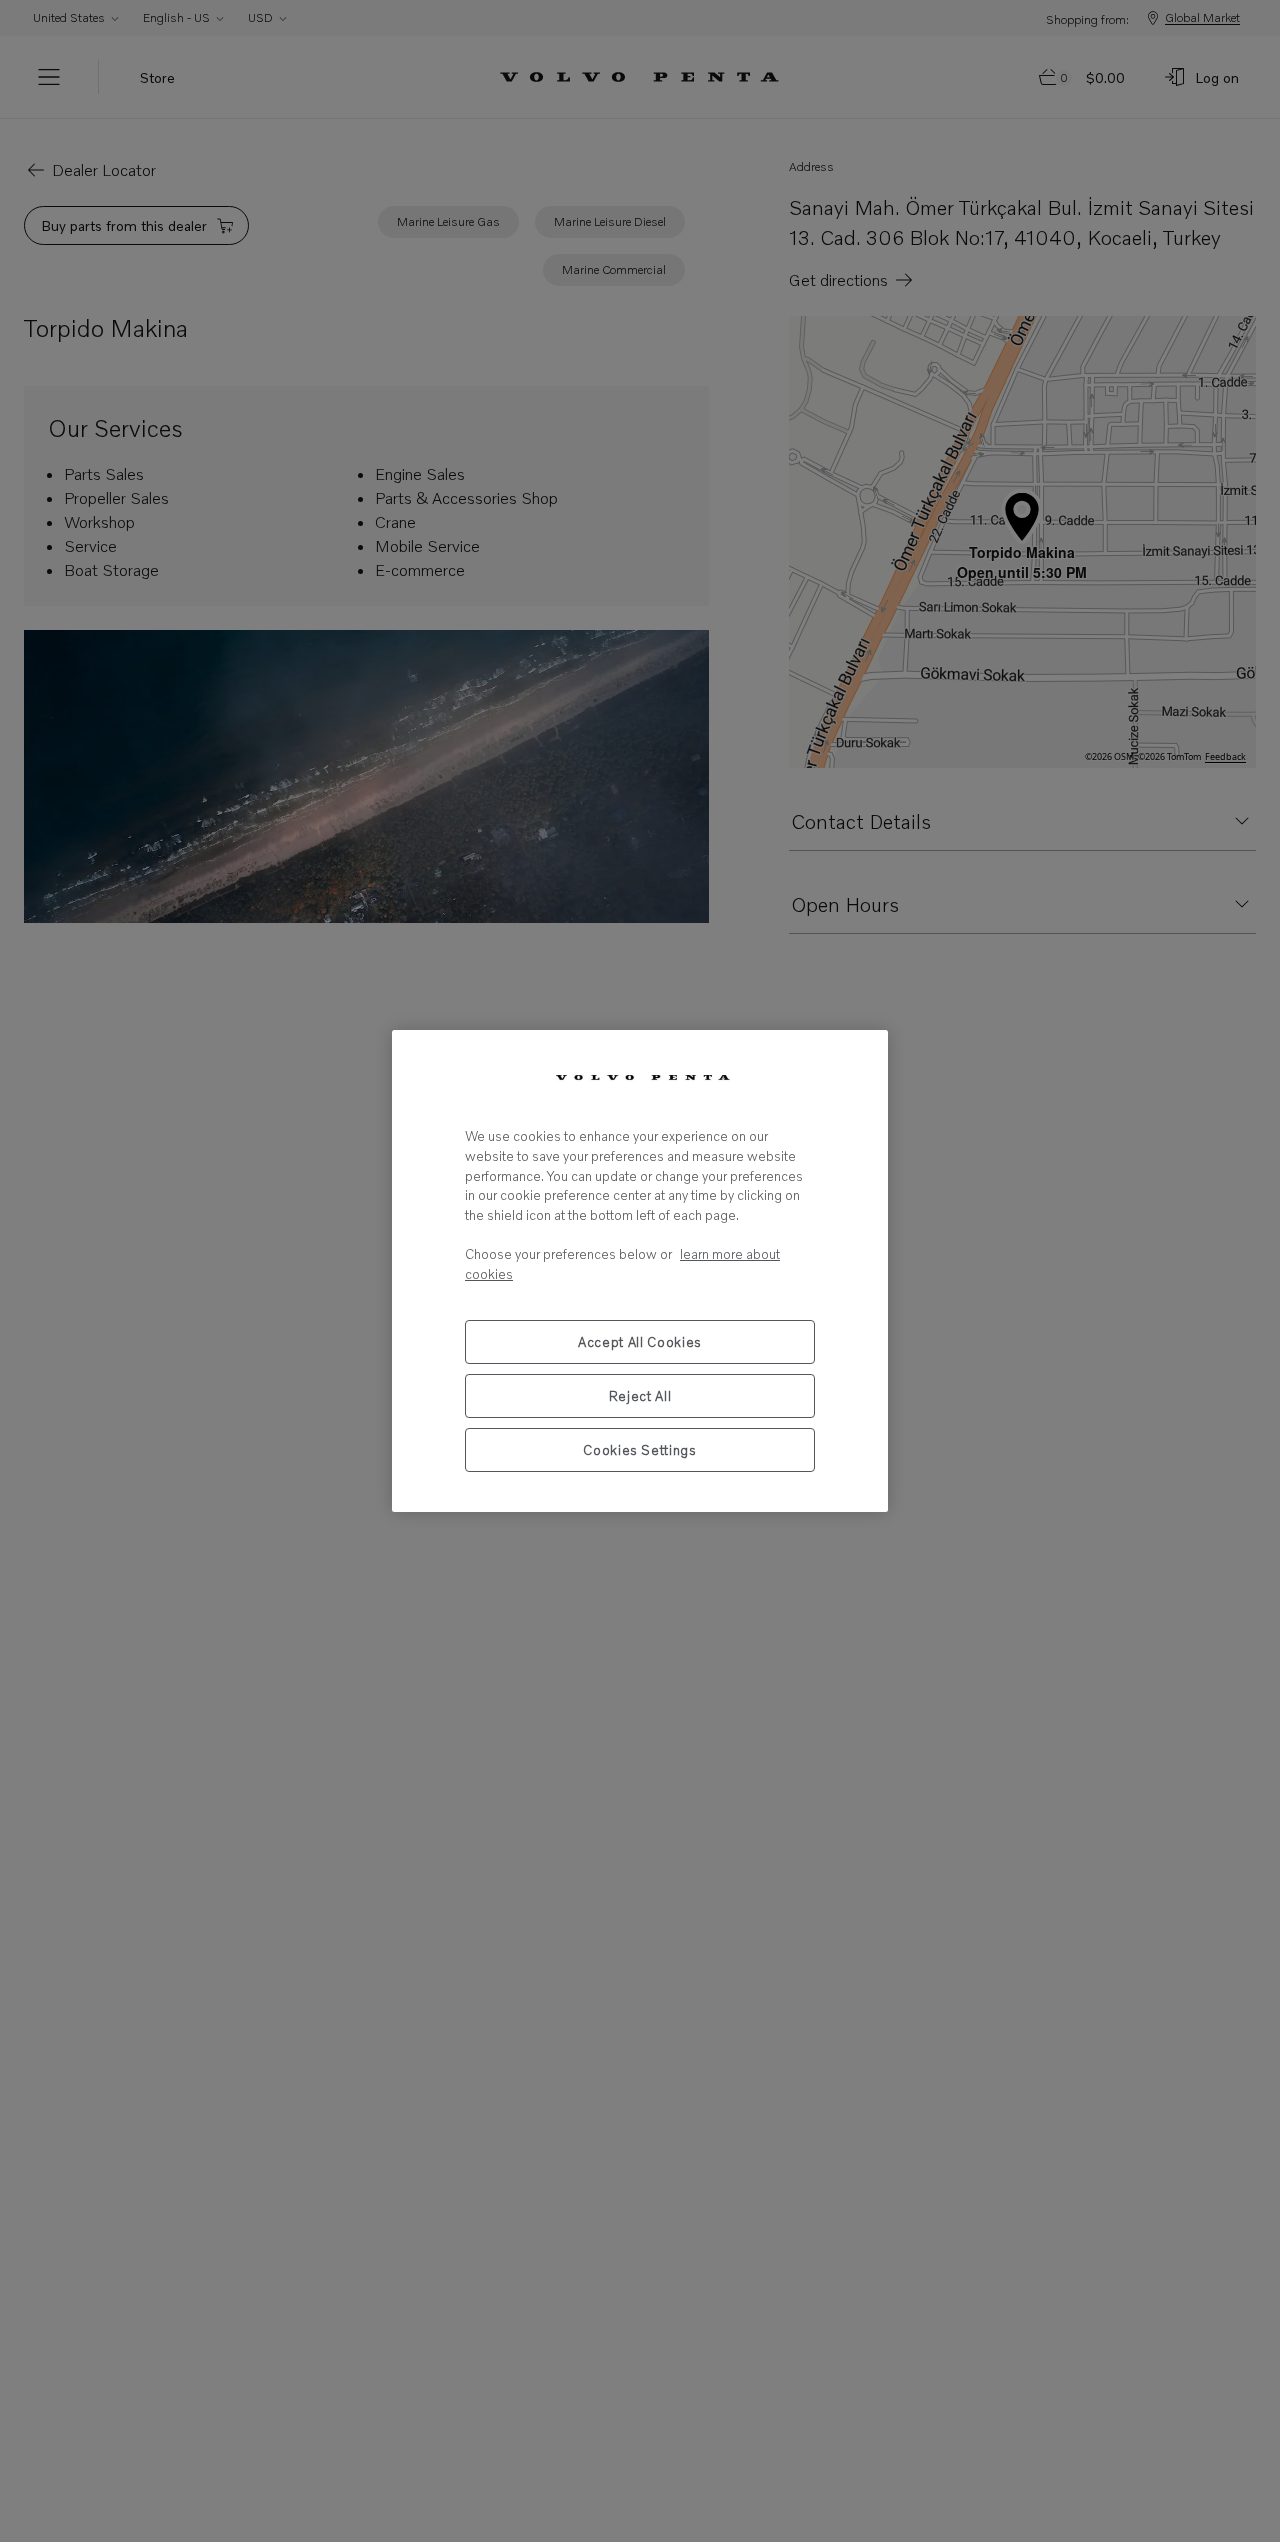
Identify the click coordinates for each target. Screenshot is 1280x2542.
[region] (640, 1270)
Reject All (640, 1396)
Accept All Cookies (640, 1342)
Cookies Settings (640, 1450)
